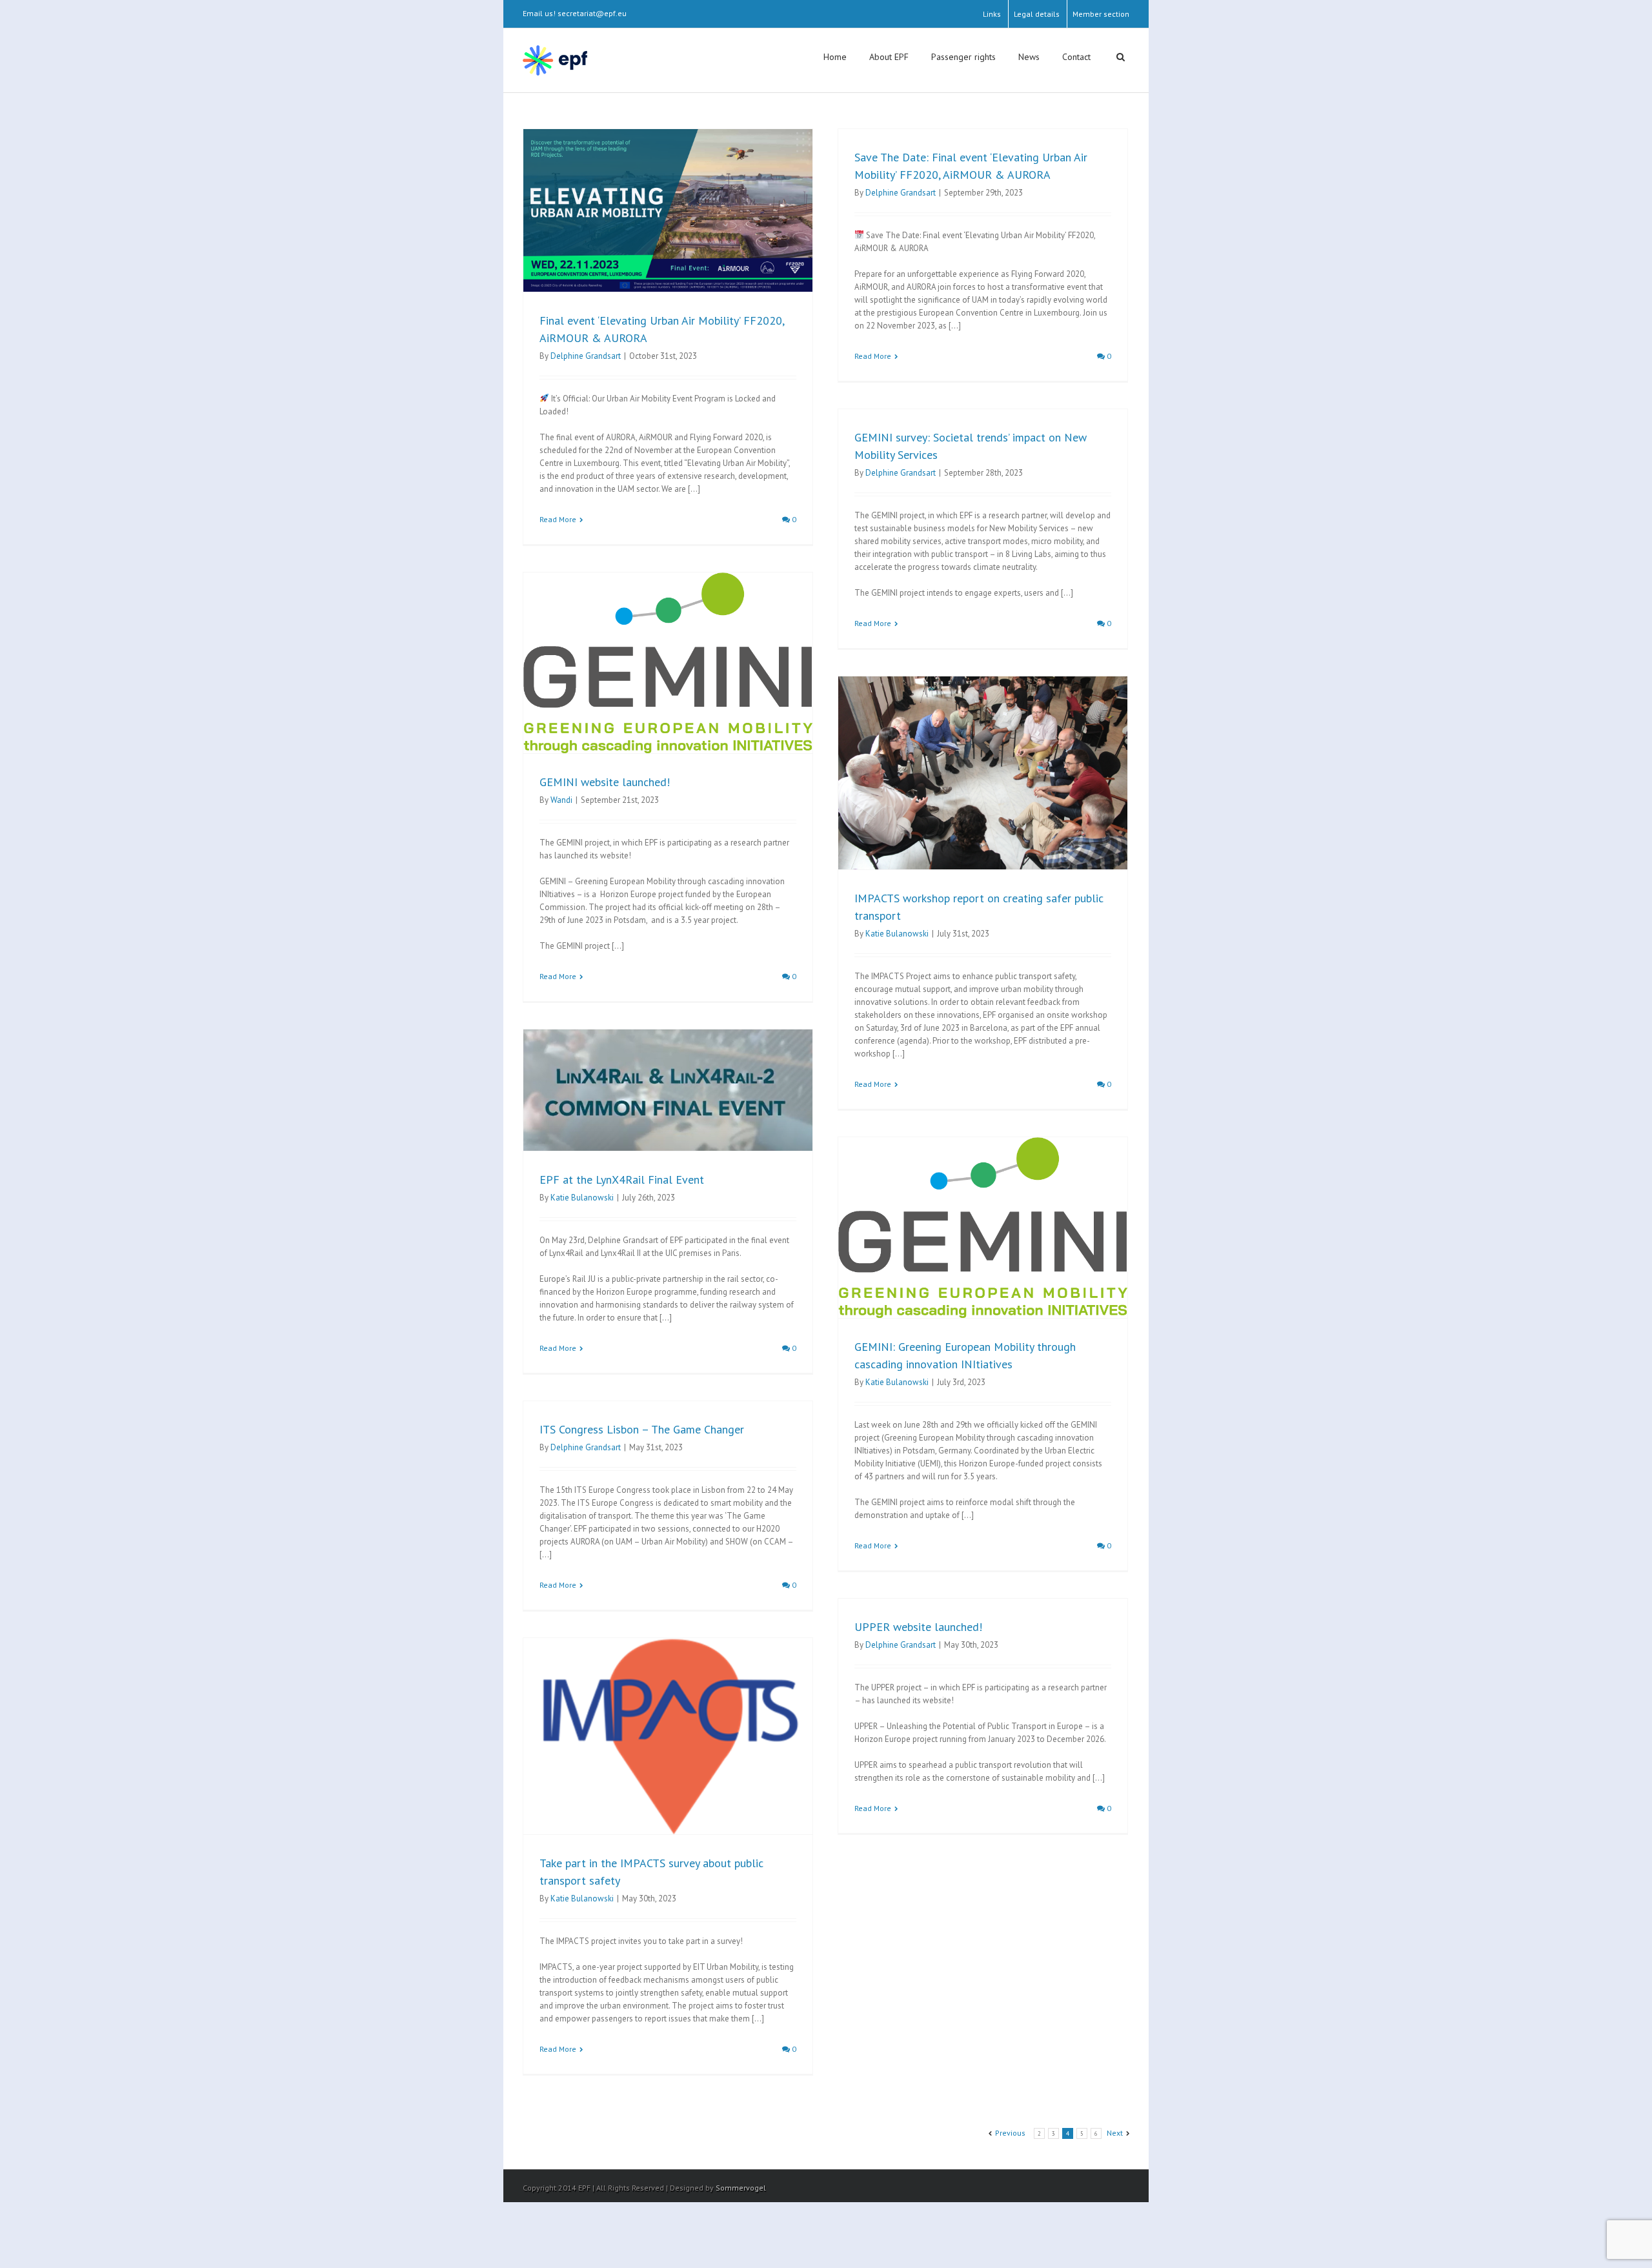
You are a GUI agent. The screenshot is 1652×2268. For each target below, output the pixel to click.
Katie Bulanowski (897, 934)
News (1029, 57)
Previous (1010, 2133)
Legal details (1037, 14)
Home (835, 57)
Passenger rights (963, 57)
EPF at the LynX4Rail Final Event (622, 1180)
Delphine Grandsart (586, 356)
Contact (1076, 57)
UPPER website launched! (918, 1627)
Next (1115, 2133)
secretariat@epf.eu (592, 13)
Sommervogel (741, 2188)
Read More (558, 519)
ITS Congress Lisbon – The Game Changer (642, 1429)
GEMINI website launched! (605, 782)
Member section (1101, 14)
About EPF (889, 57)
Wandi (561, 800)
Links (992, 14)
